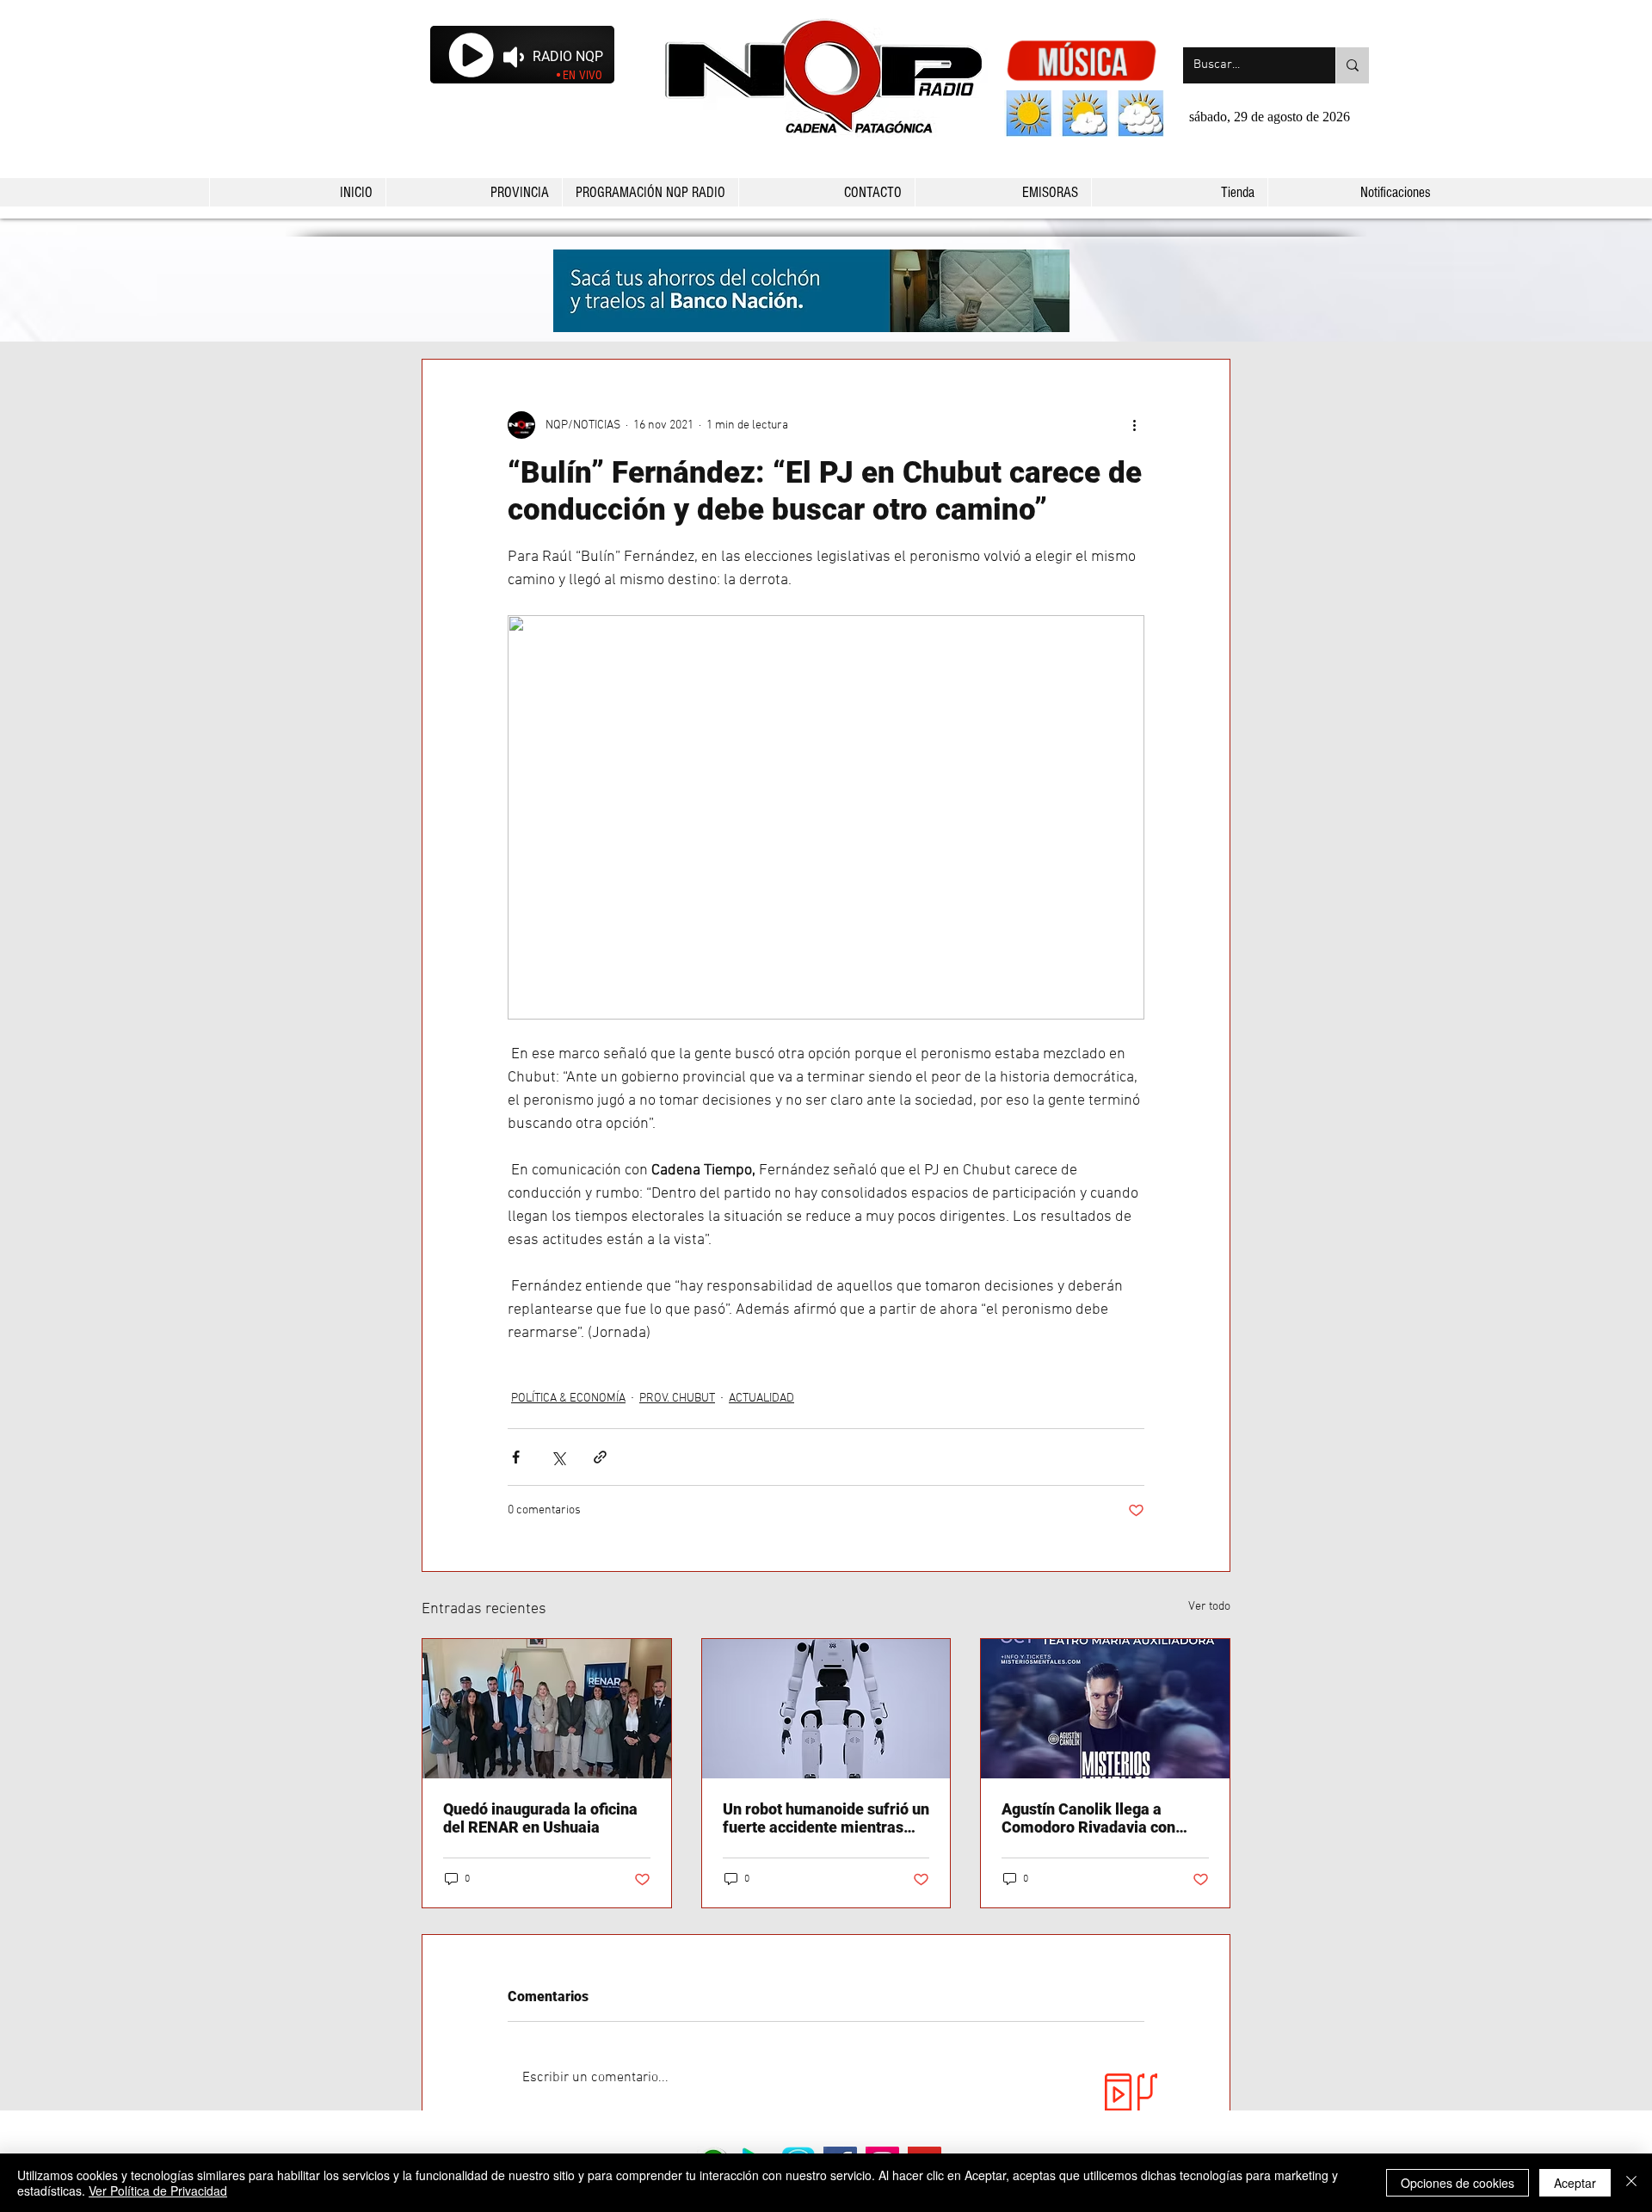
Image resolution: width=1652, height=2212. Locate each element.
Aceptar (1575, 2183)
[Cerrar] (1631, 2183)
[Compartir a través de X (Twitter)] (558, 1457)
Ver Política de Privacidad (158, 2190)
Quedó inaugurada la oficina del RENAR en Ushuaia (540, 1818)
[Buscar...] (1352, 65)
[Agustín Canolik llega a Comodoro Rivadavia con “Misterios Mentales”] (1105, 1709)
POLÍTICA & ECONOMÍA (568, 1399)
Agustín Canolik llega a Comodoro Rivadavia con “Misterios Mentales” (1088, 1818)
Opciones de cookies (1458, 2183)
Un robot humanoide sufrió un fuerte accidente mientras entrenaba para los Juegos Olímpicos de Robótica (826, 1818)
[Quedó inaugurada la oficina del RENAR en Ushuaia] (547, 1709)
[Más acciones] (1134, 425)
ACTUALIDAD (761, 1399)
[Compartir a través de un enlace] (600, 1457)
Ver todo (1209, 1607)
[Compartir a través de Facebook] (516, 1457)
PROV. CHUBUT (677, 1399)
